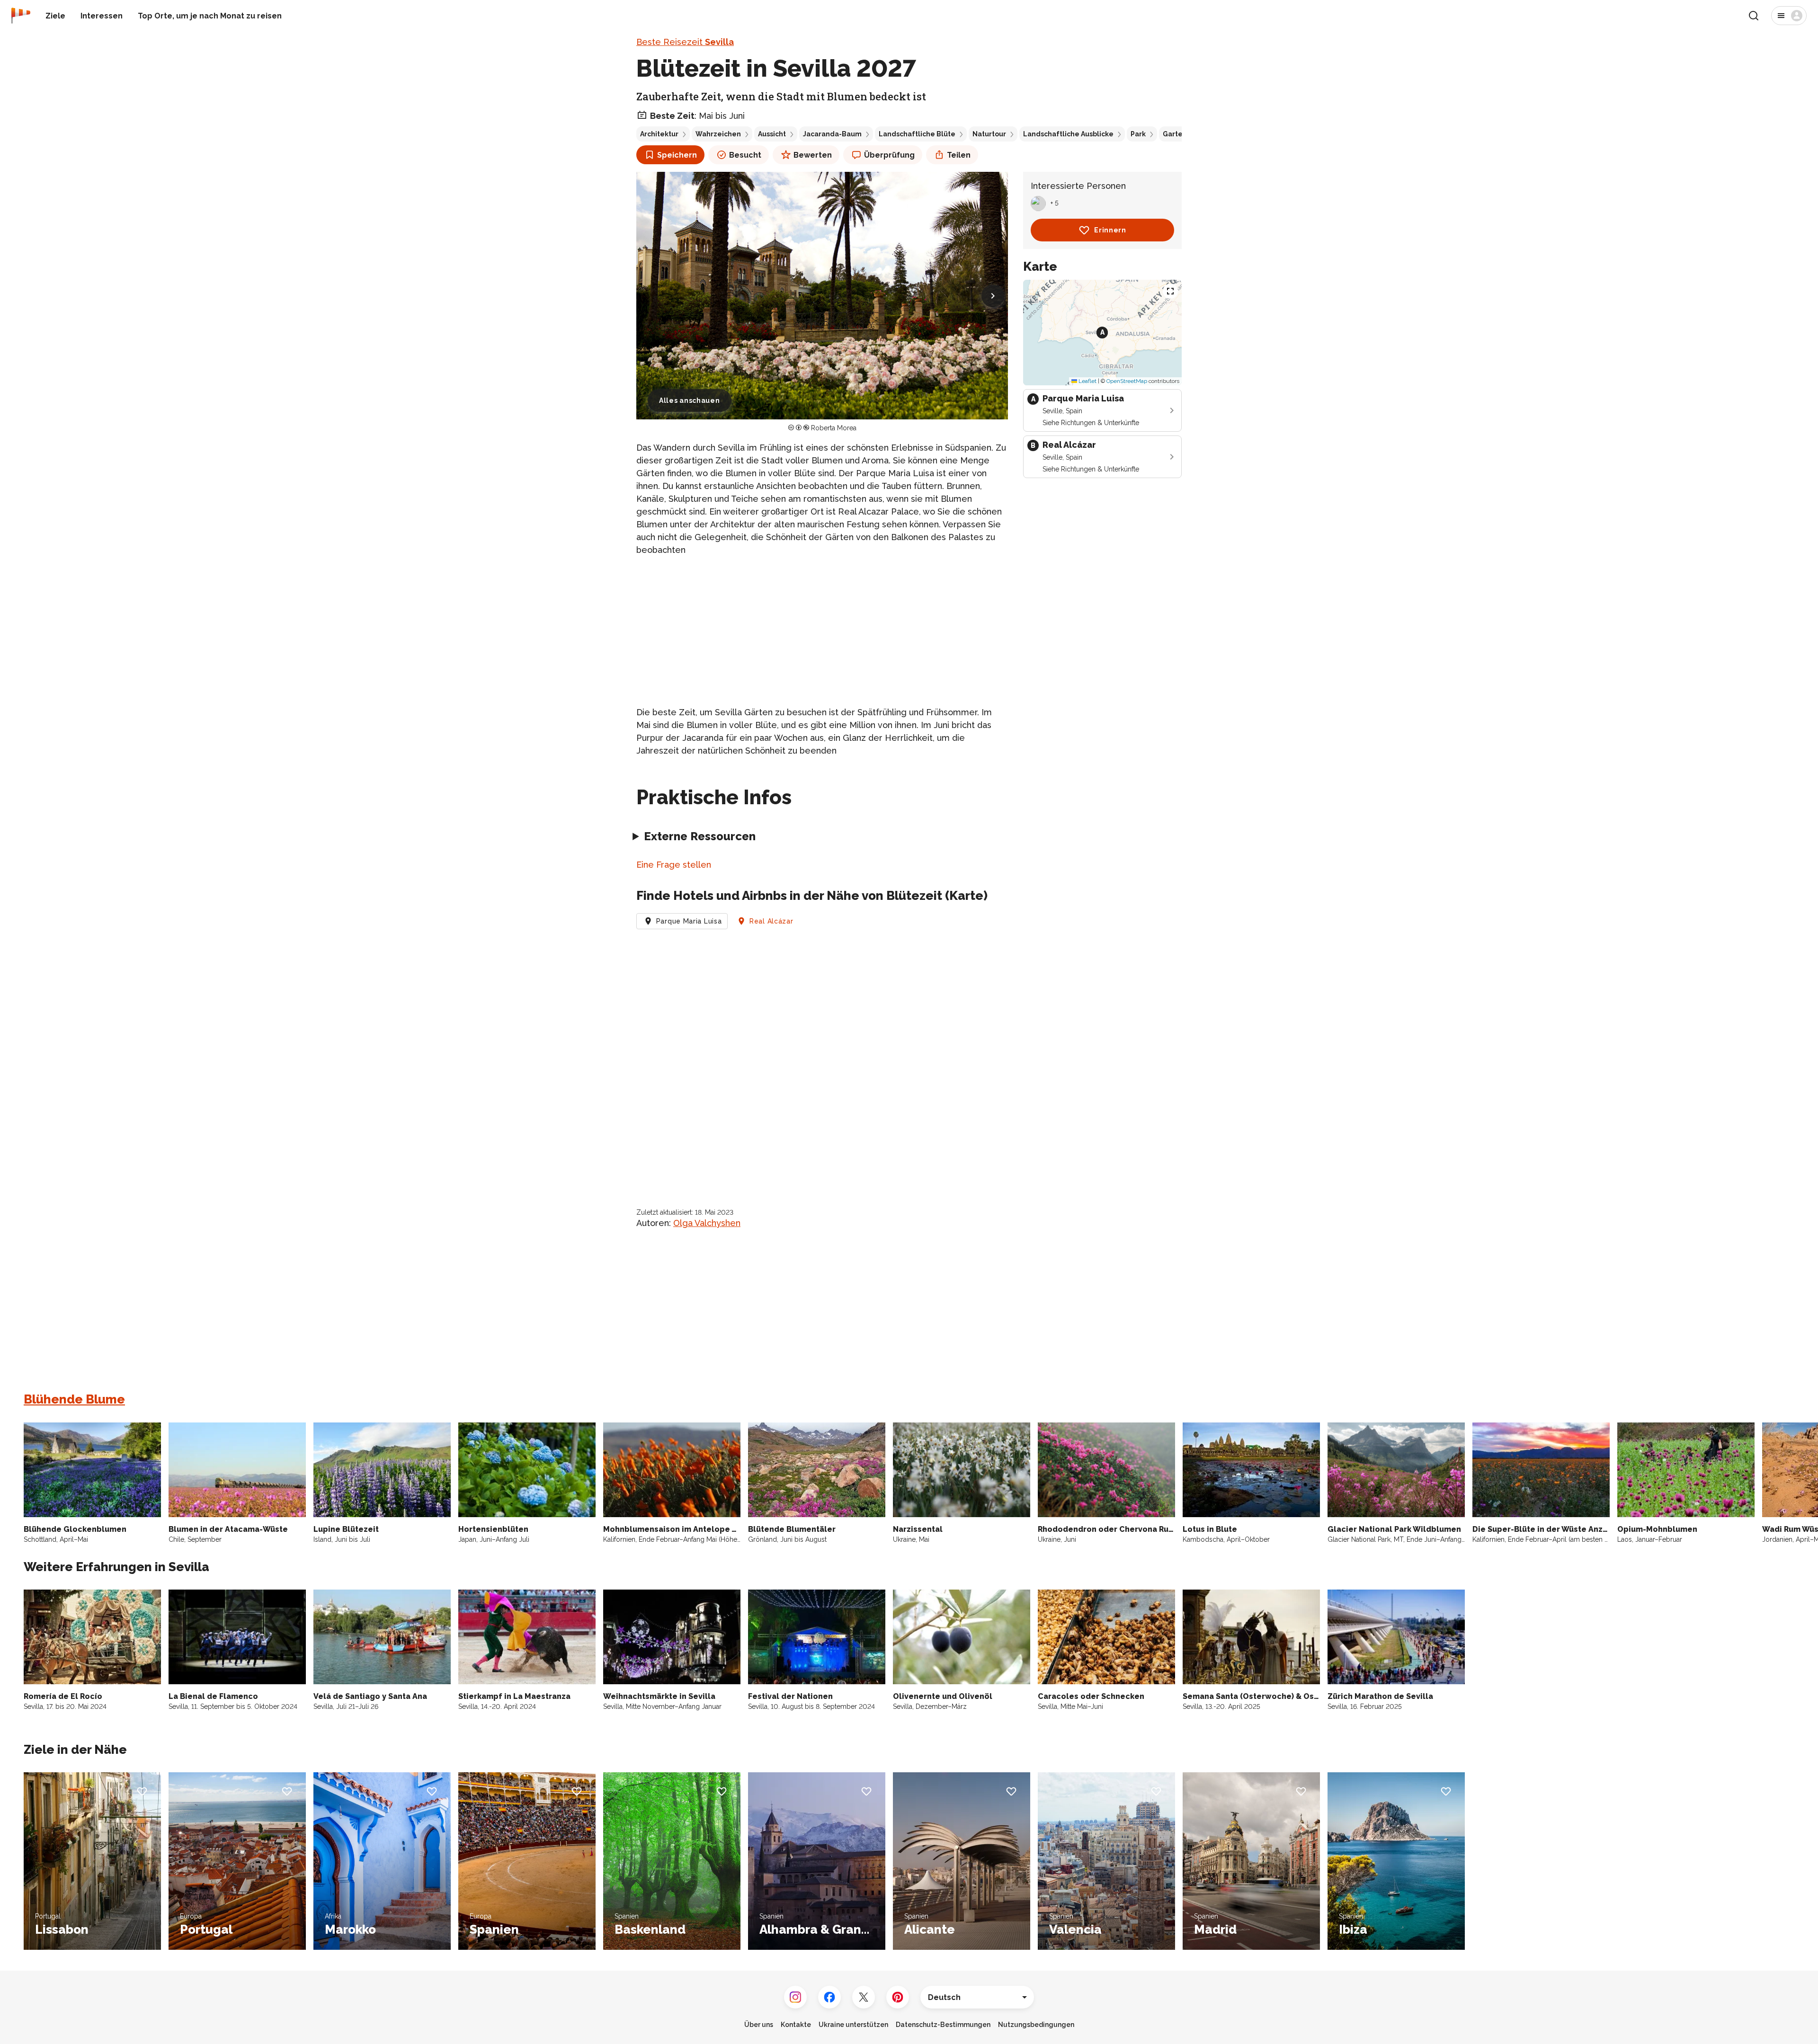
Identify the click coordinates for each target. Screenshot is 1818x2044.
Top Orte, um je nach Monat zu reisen (210, 16)
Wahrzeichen (718, 134)
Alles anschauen (690, 400)
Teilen (959, 155)
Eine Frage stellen (674, 865)
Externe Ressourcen (700, 836)
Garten (1175, 134)
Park (1138, 134)
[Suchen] (1754, 16)
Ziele (55, 16)
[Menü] (1789, 16)
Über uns (759, 2025)
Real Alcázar (771, 921)
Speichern (677, 155)
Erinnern (1110, 230)
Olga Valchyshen (707, 1223)
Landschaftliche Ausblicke (1068, 134)
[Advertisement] (822, 631)
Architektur (659, 134)
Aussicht (772, 134)
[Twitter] (864, 1997)
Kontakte (796, 2025)
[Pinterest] (898, 1997)
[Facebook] (829, 1997)
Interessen (102, 16)
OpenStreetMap (1127, 381)
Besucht (745, 155)
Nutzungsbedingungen (1036, 2025)
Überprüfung (889, 155)
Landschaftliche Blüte (917, 134)
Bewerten (813, 155)
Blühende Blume (74, 1399)
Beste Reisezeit (685, 42)
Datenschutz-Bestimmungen (943, 2025)
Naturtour (989, 134)
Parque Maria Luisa (689, 921)
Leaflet (1087, 381)
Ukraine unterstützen (853, 2025)
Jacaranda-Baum (832, 134)
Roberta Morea (834, 428)
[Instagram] (795, 1997)
